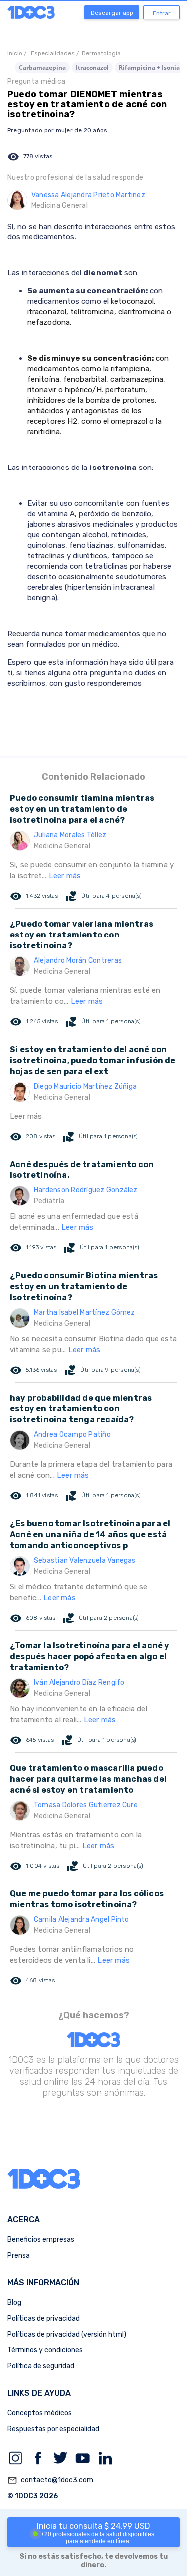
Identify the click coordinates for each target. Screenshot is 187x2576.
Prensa (19, 2255)
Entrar (162, 13)
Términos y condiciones (45, 2350)
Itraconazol (92, 68)
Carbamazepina (42, 68)
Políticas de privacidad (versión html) (67, 2334)
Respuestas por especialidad (53, 2429)
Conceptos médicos (40, 2413)
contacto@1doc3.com (50, 2480)
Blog (14, 2302)
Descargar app (112, 13)
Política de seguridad (41, 2366)
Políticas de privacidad (44, 2318)
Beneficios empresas (41, 2239)
